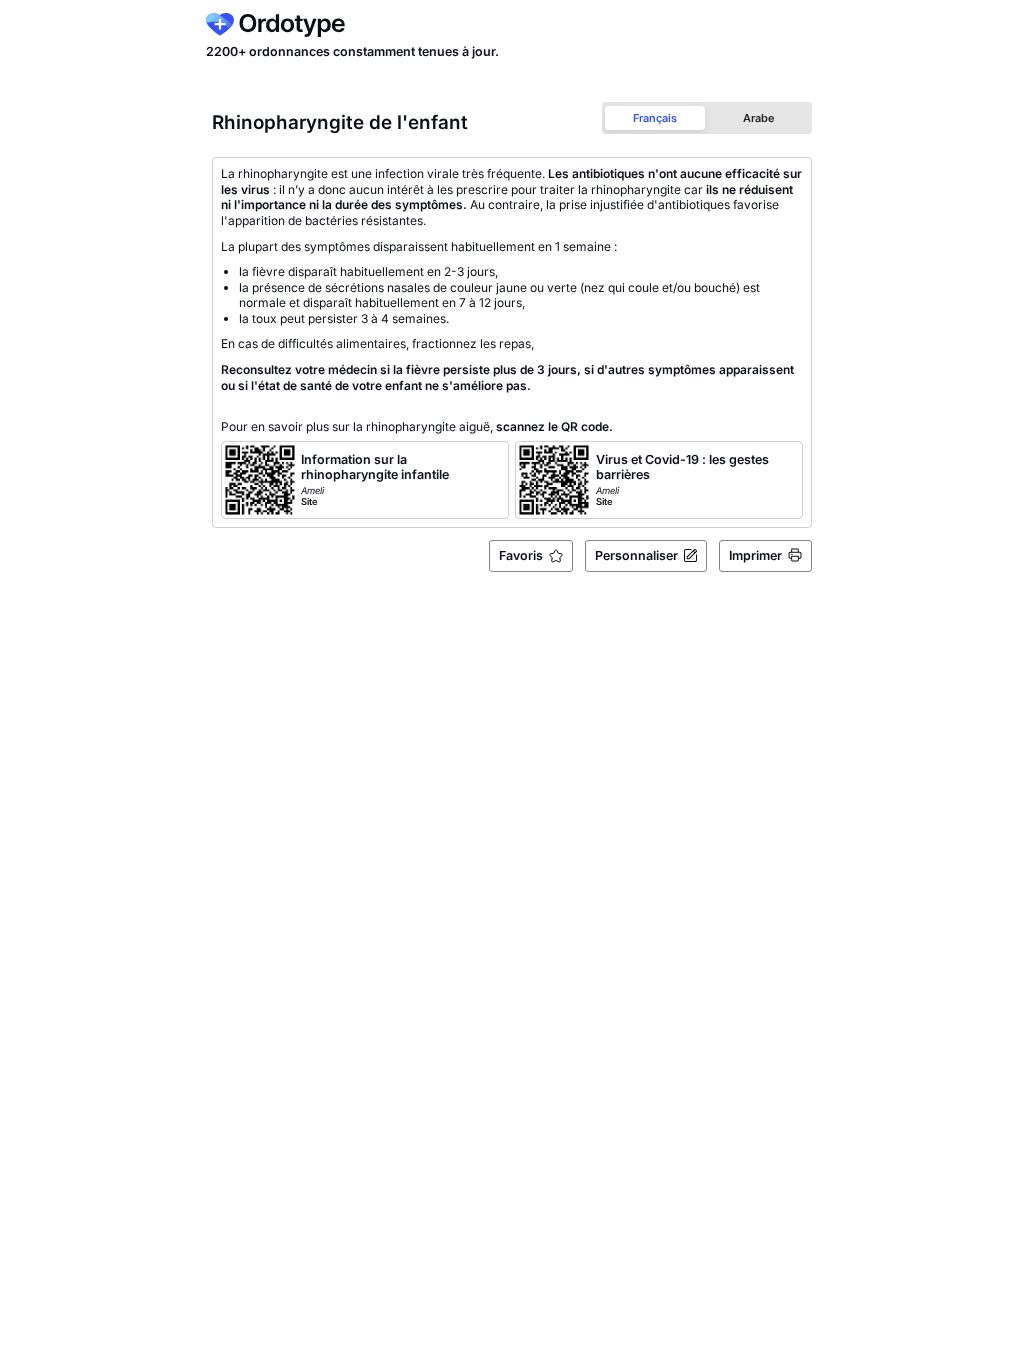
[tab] (655, 117)
